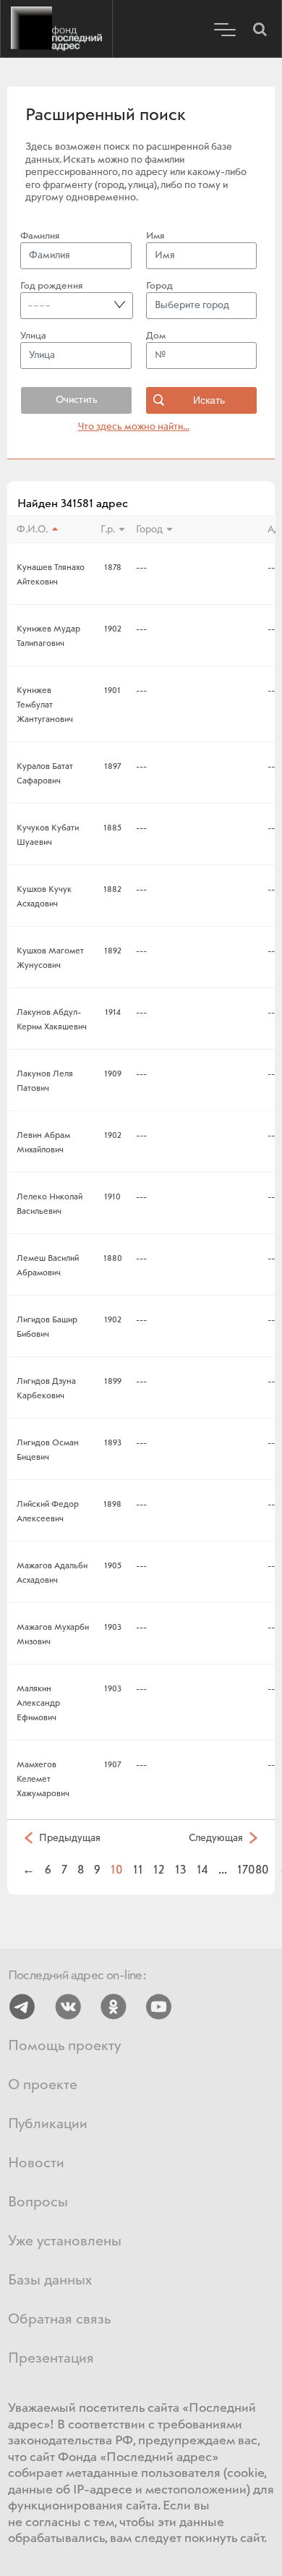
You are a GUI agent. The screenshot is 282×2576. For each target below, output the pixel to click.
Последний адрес (56, 29)
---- (39, 305)
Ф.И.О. (32, 530)
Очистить (77, 400)
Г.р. (108, 530)
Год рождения (51, 286)
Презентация (51, 2359)
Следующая (216, 1838)
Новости (36, 2163)
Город (159, 286)
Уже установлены (65, 2241)
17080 (253, 1870)
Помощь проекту (64, 2046)
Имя (155, 236)
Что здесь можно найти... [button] (134, 427)
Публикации (48, 2124)
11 (138, 1870)
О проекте (43, 2085)
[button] (260, 29)
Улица (33, 336)
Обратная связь (59, 2320)
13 (181, 1870)
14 (202, 1870)
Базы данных (50, 2280)
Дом (156, 336)
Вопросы (38, 2202)
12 (159, 1870)
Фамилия (40, 236)
